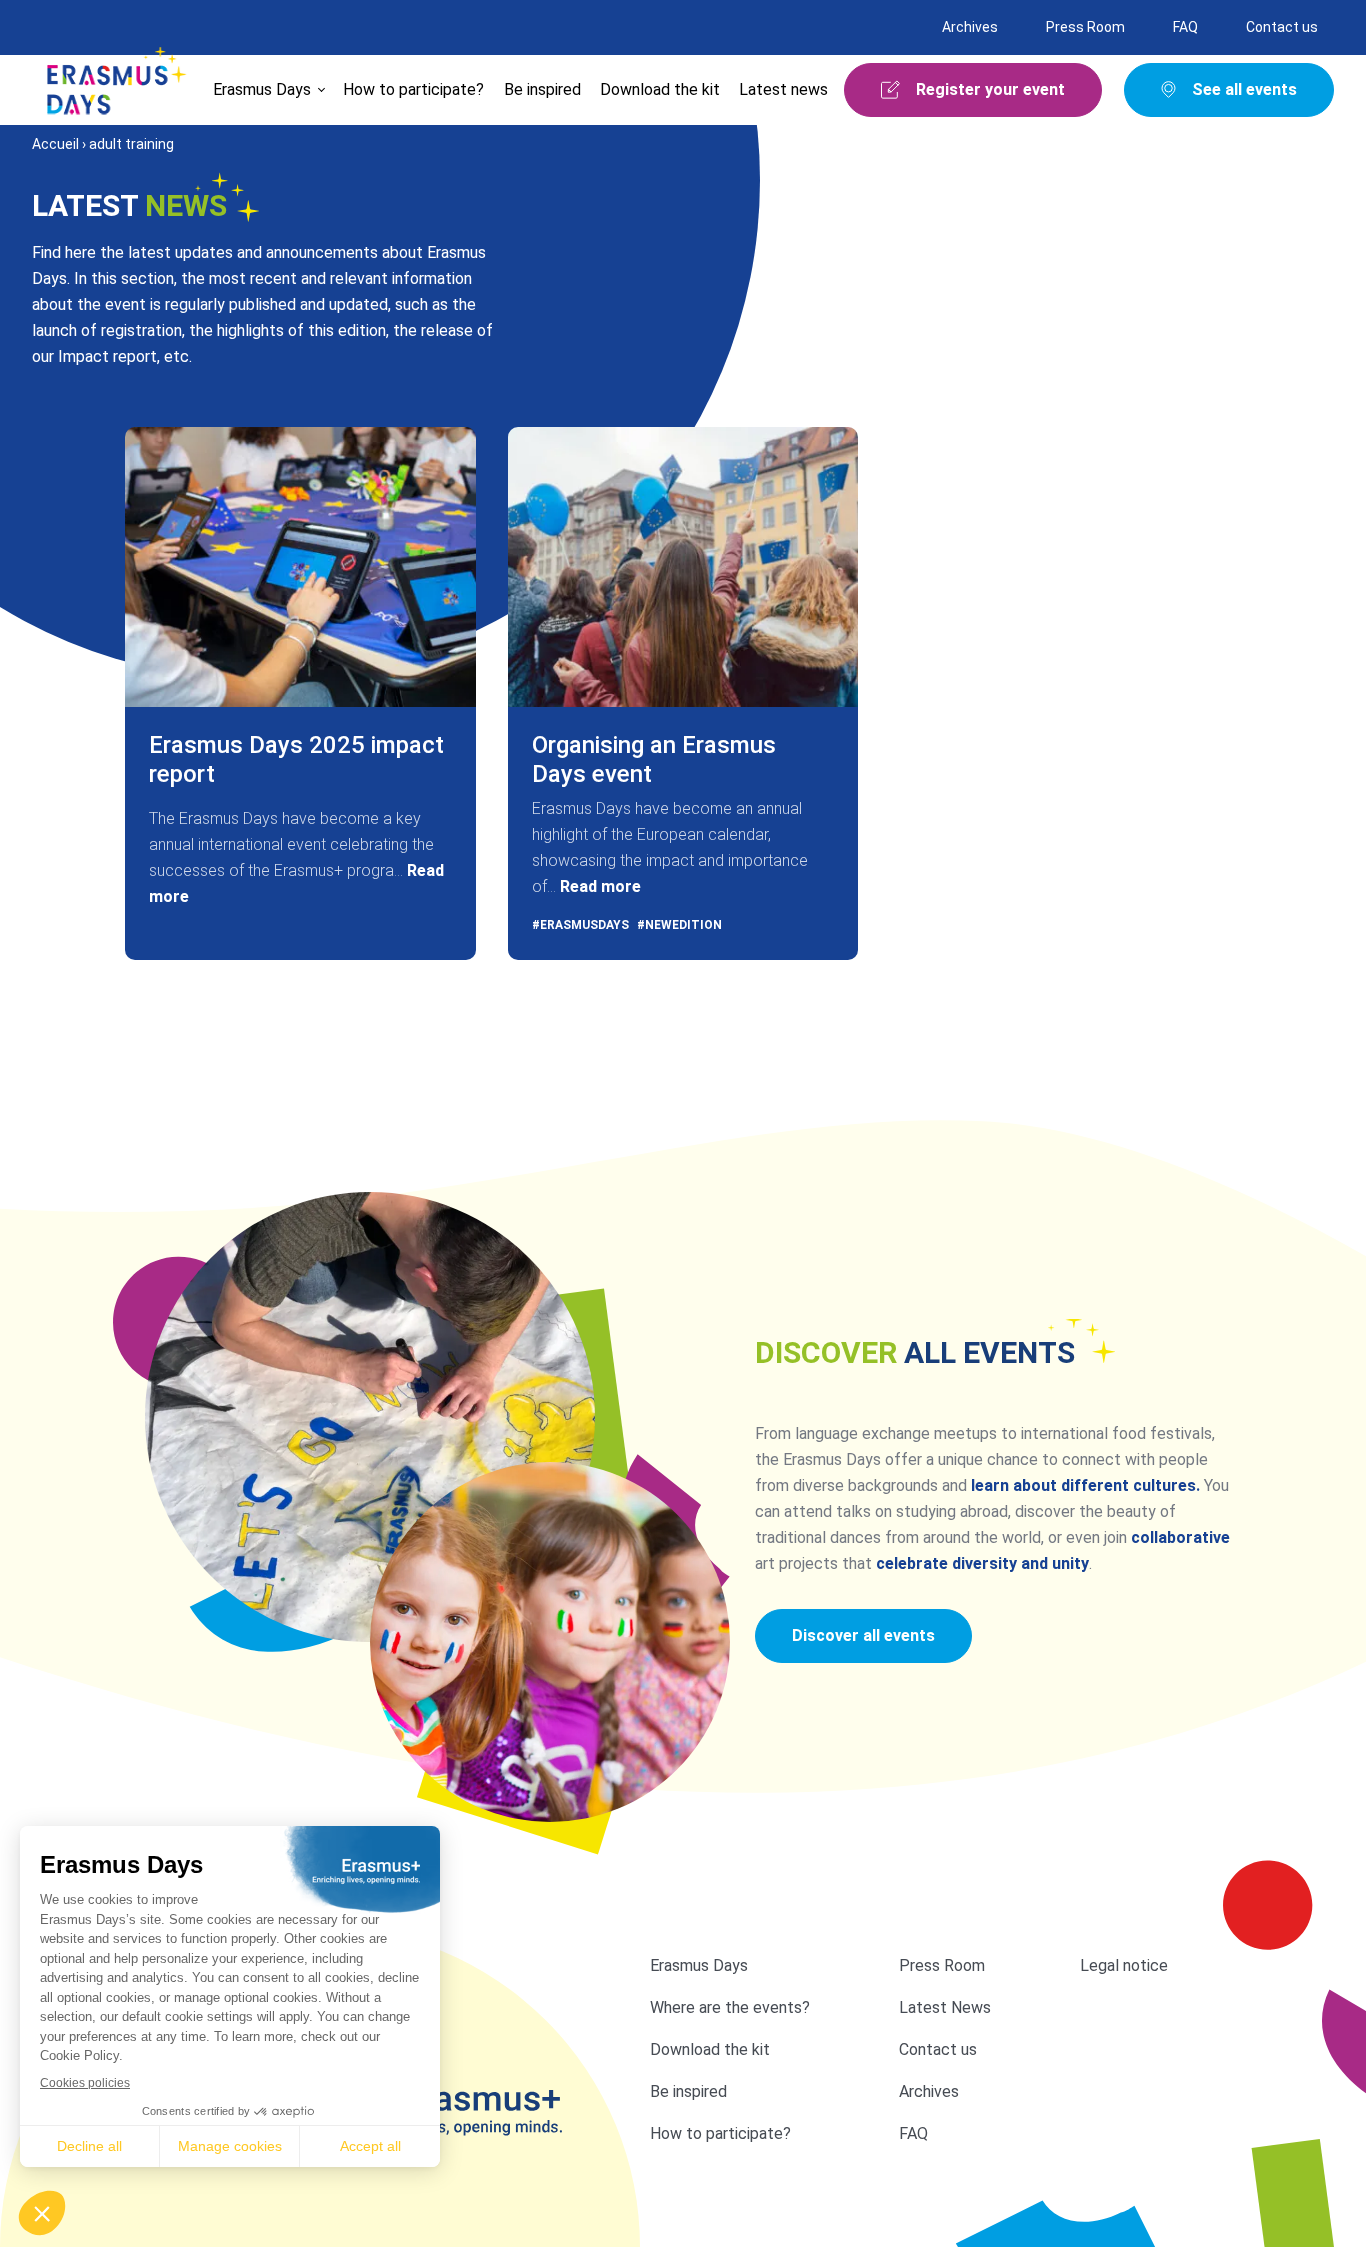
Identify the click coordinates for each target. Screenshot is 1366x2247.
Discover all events (863, 1635)
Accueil (55, 144)
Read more (600, 886)
